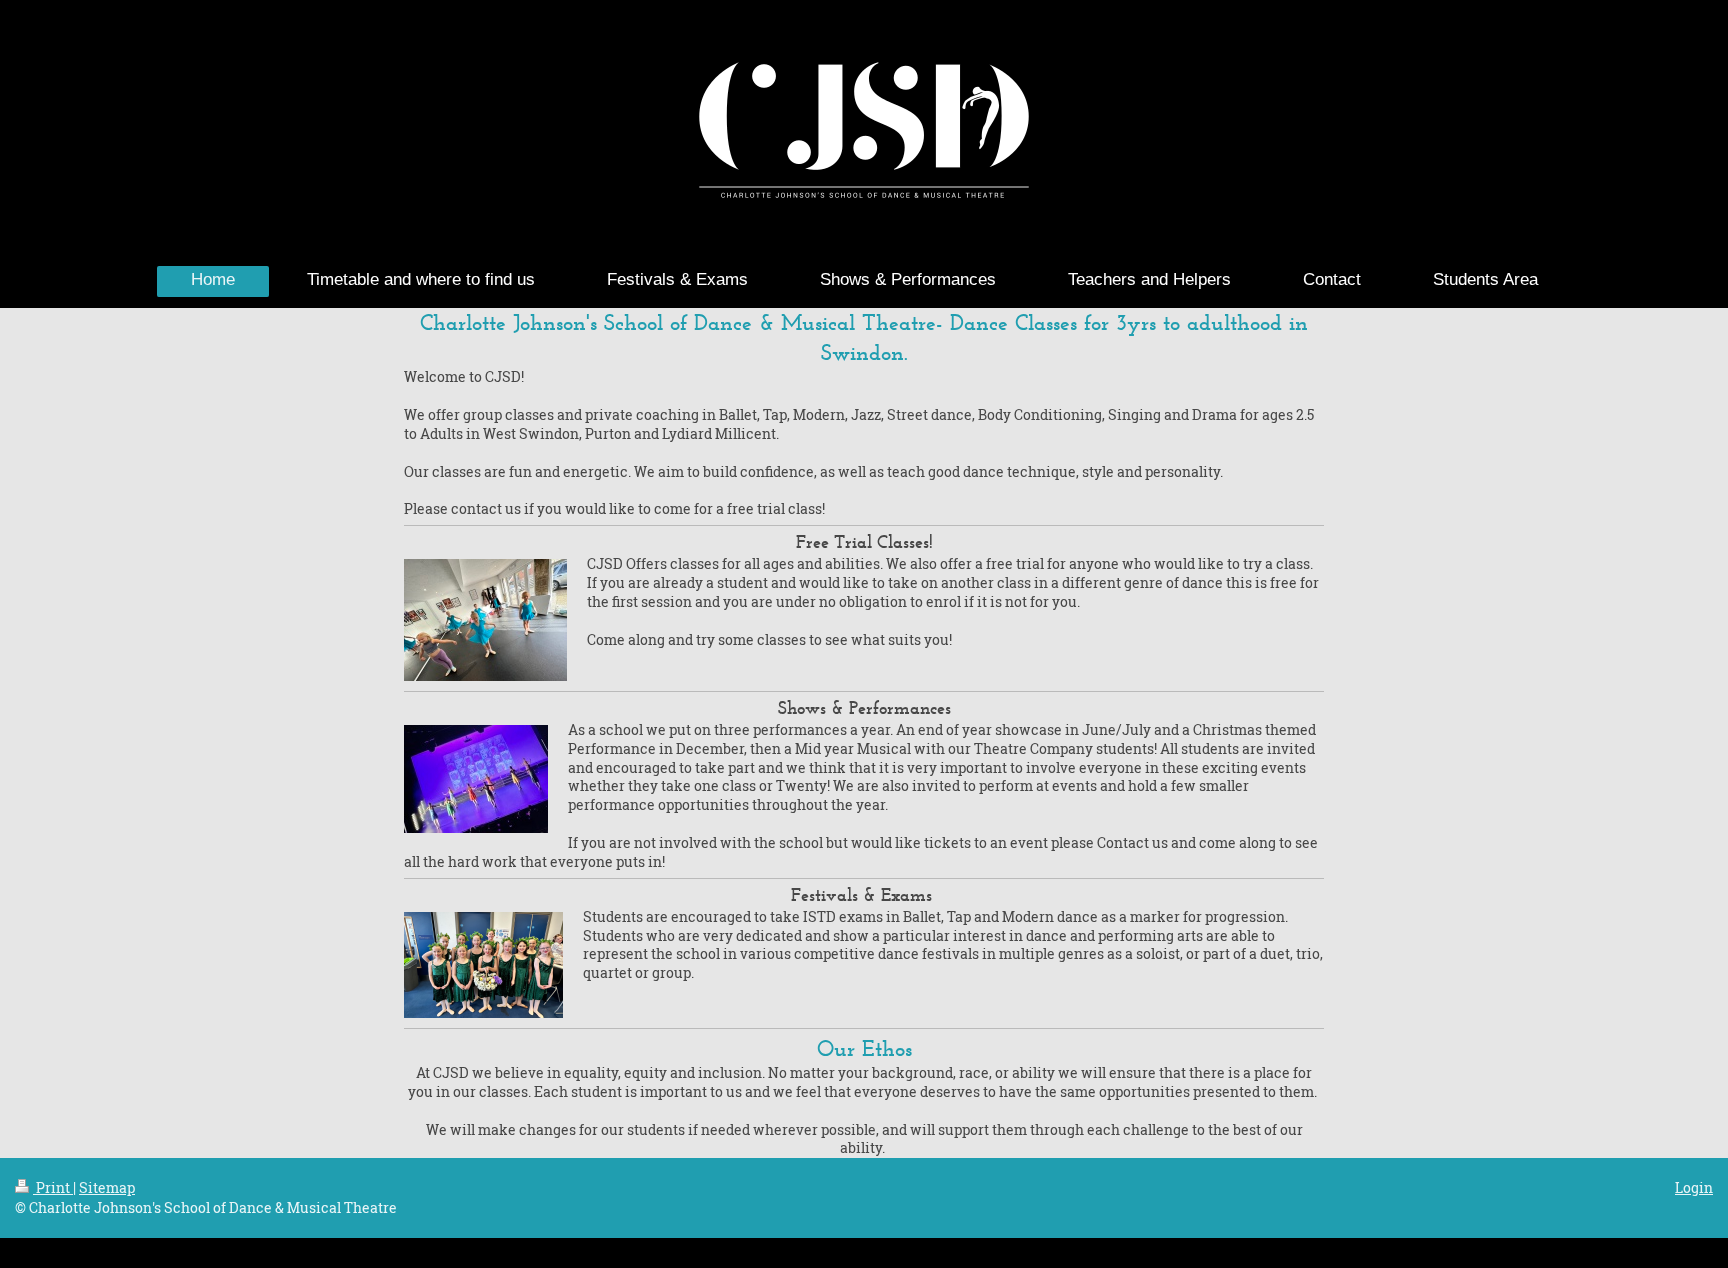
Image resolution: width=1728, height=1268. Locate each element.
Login (1694, 1187)
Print (53, 1187)
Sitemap (107, 1187)
